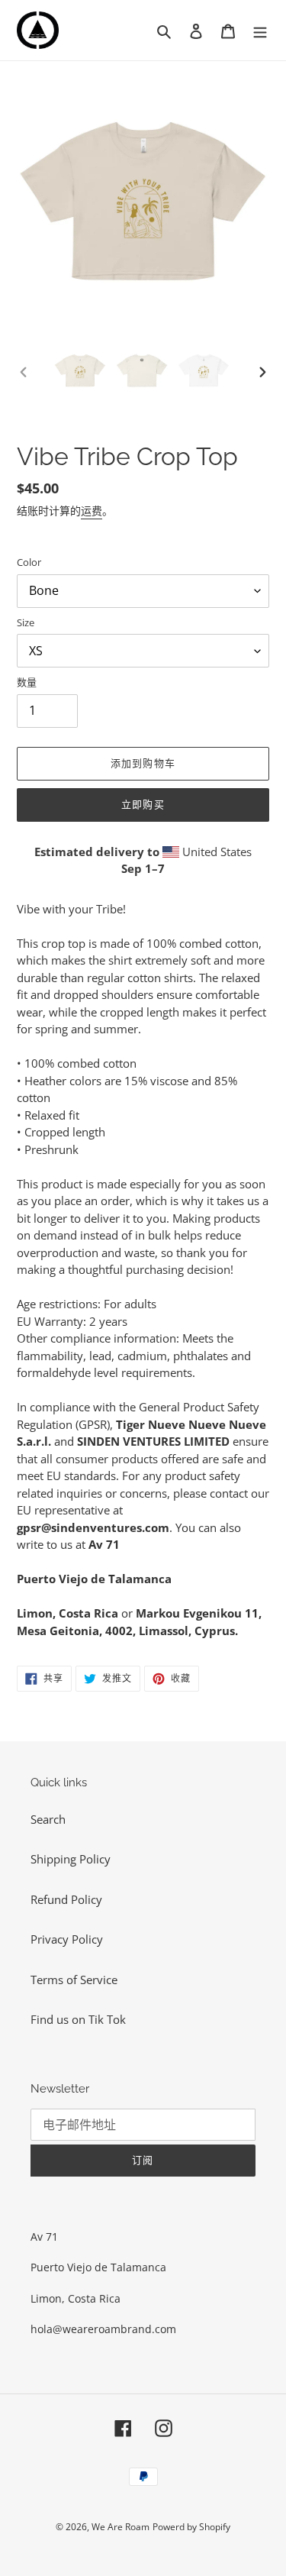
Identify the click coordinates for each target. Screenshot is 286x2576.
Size (26, 622)
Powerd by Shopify (191, 2527)
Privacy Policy (67, 1939)
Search (48, 1819)
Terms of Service (74, 1980)
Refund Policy (66, 1899)
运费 (92, 511)
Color (29, 562)
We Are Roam (121, 2527)
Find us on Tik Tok (78, 2019)
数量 (27, 682)
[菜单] (260, 30)
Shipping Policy (71, 1859)
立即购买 (143, 805)
